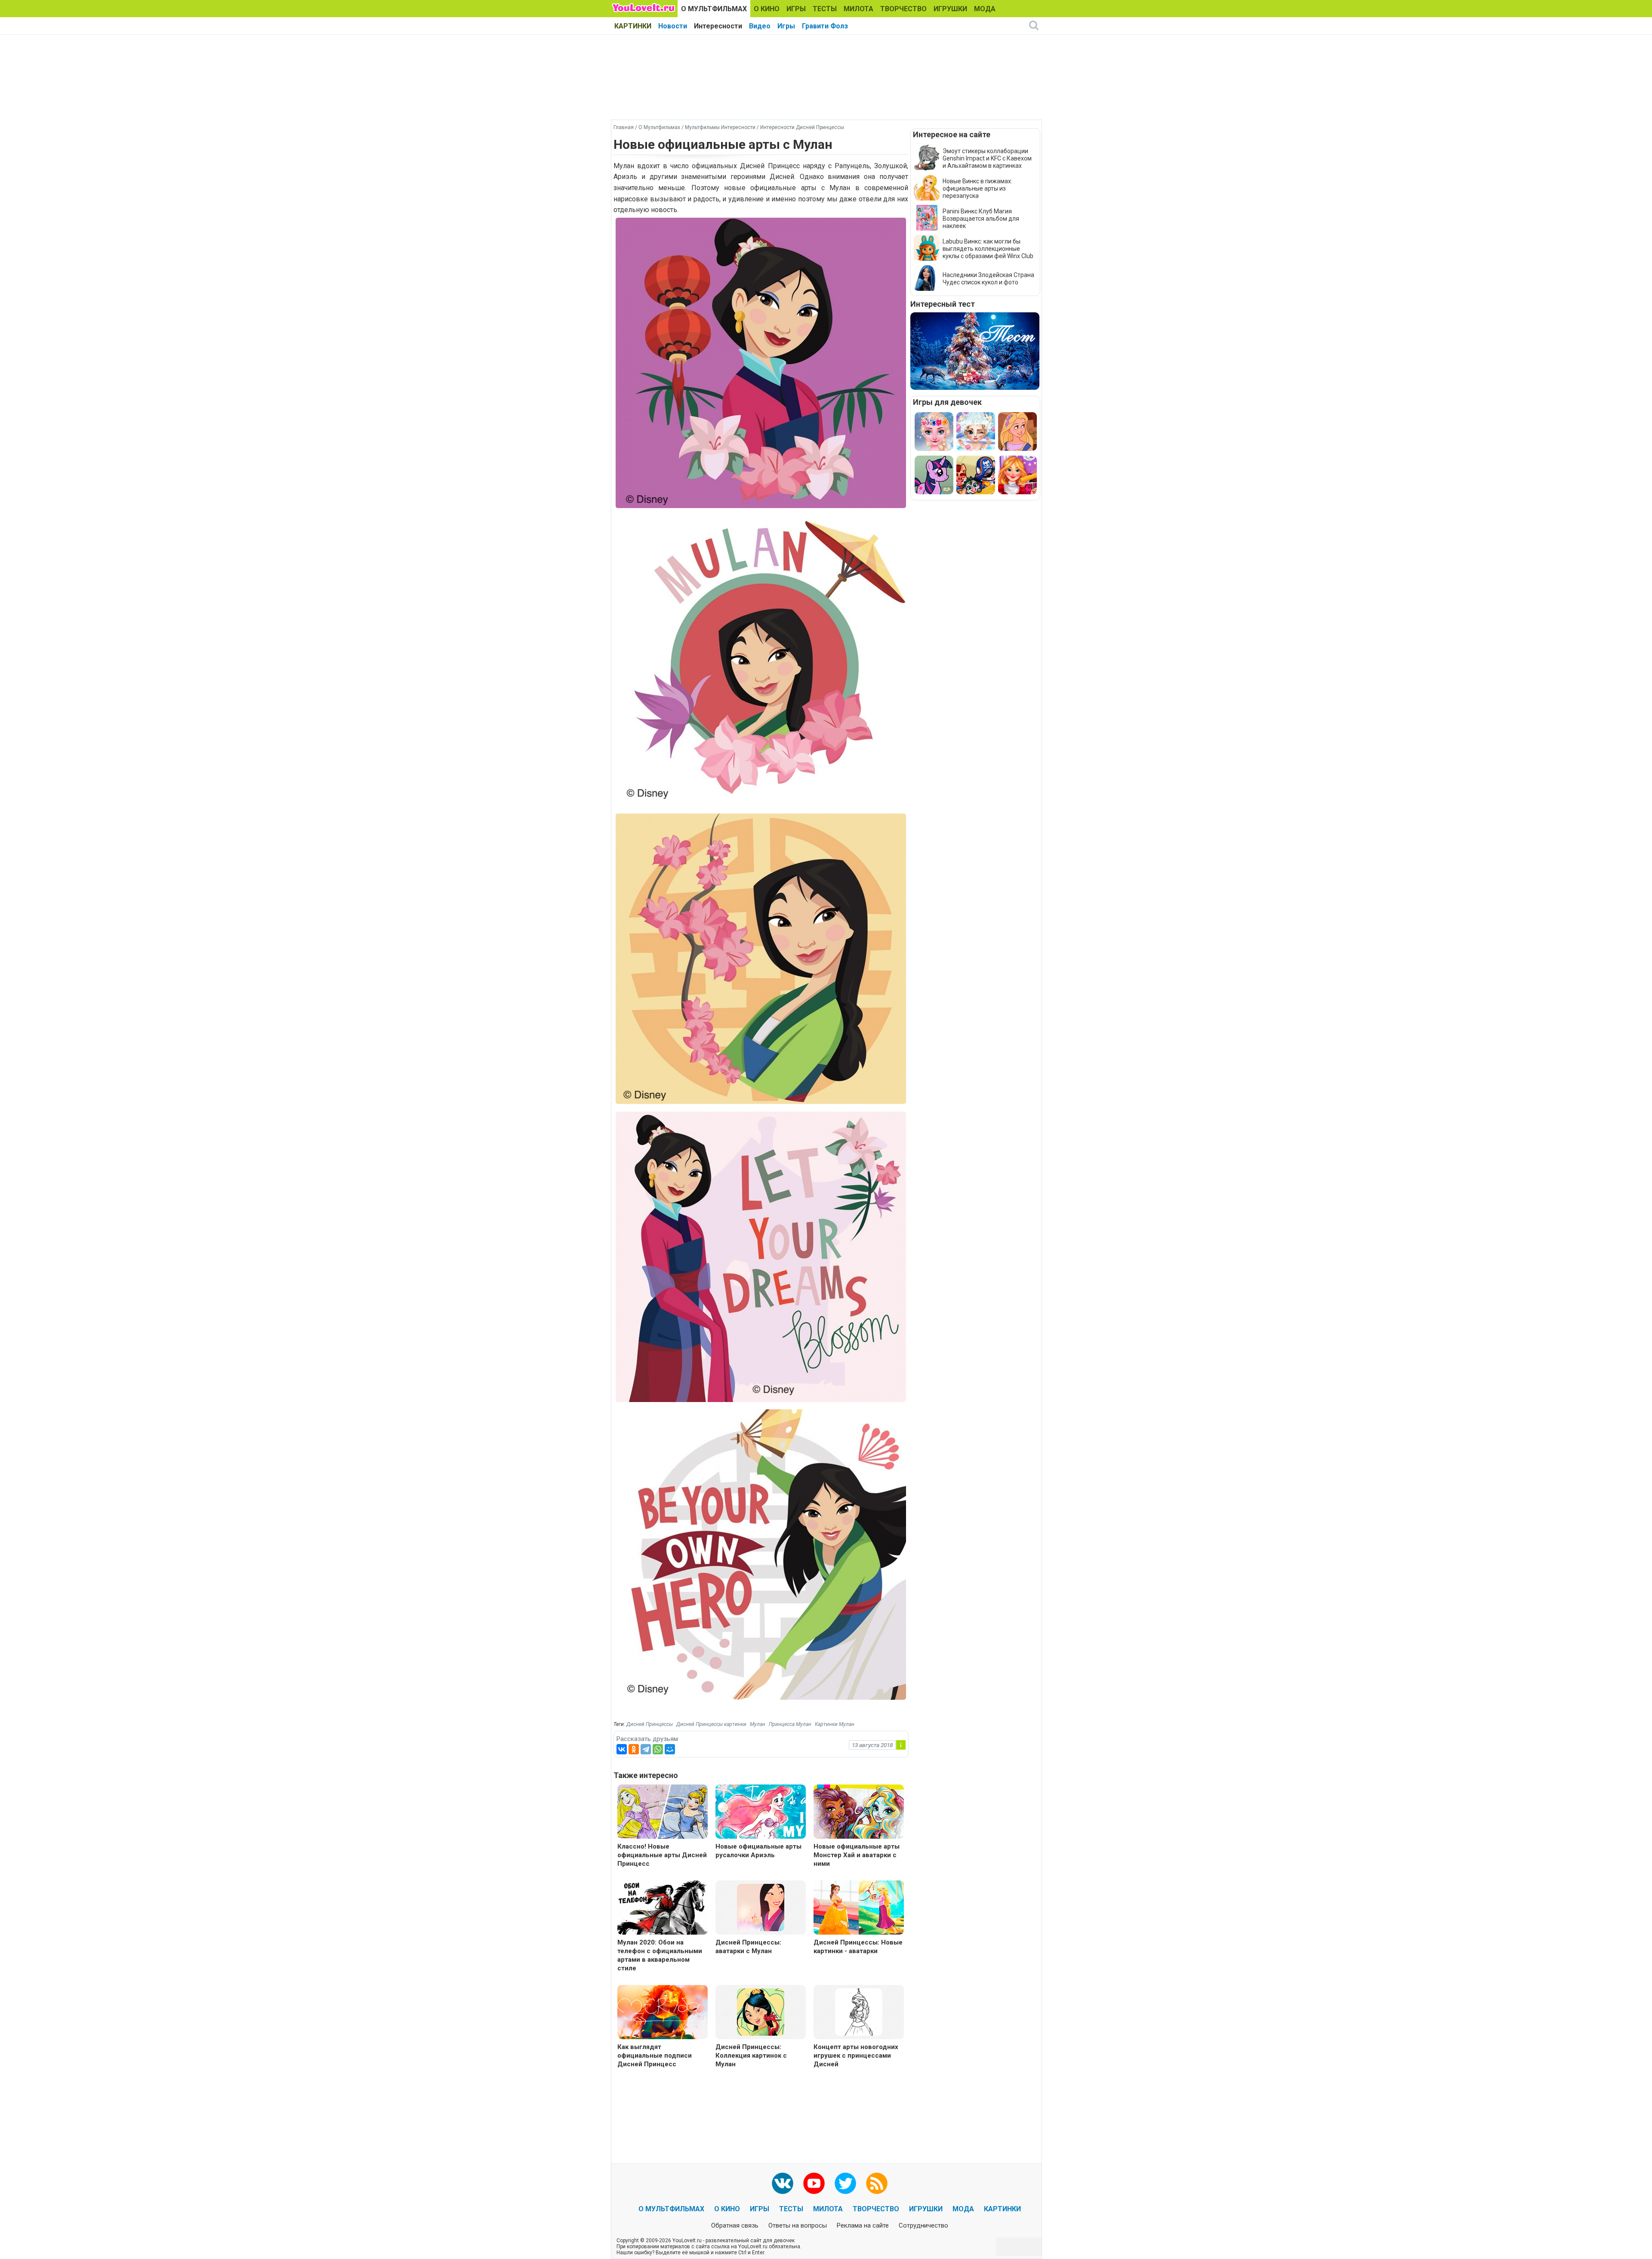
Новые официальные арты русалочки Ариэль (758, 1851)
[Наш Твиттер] (845, 2183)
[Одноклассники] (634, 1749)
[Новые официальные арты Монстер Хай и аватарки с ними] (859, 1813)
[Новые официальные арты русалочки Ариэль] (761, 1813)
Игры (786, 26)
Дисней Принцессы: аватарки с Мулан (748, 1947)
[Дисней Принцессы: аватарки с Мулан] (761, 1907)
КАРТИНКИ (633, 26)
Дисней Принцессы (650, 1724)
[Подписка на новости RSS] (877, 2183)
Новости (673, 26)
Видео (760, 26)
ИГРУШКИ (950, 9)
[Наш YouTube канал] (814, 2183)
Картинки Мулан (835, 1724)
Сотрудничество (923, 2225)
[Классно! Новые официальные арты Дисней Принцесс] (663, 1813)
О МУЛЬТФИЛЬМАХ (714, 9)
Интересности (718, 26)
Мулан (758, 1724)
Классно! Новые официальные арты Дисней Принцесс (662, 1855)
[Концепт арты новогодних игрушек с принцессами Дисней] (859, 2011)
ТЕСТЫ (825, 9)
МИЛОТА (858, 9)
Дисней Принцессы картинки (711, 1724)
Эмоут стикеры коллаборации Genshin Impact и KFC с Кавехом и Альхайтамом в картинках (987, 158)
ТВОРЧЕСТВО (903, 9)
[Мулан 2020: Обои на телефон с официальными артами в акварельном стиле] (663, 1909)
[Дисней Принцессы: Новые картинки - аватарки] (859, 1909)
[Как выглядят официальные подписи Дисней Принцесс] (663, 2013)
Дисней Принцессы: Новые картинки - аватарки (858, 1947)
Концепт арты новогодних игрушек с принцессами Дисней (856, 2056)
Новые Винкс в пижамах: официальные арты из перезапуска (977, 188)
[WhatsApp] (658, 1749)
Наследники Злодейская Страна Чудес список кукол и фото (988, 279)
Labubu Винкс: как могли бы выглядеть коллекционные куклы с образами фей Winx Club (988, 249)
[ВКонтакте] (622, 1749)
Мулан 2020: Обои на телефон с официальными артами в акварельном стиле (660, 1955)
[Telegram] (646, 1749)
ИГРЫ (796, 9)
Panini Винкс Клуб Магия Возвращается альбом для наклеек (981, 219)
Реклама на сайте (863, 2225)
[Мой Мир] (670, 1749)
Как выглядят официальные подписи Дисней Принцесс (655, 2056)
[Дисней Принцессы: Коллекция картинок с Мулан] (761, 2011)
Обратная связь (735, 2225)
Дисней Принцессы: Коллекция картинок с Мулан (751, 2056)
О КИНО (767, 9)
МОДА (985, 9)
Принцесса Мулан (790, 1724)
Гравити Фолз (825, 26)
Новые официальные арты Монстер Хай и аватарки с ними (857, 1855)
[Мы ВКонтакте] (783, 2183)
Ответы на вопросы (798, 2225)
